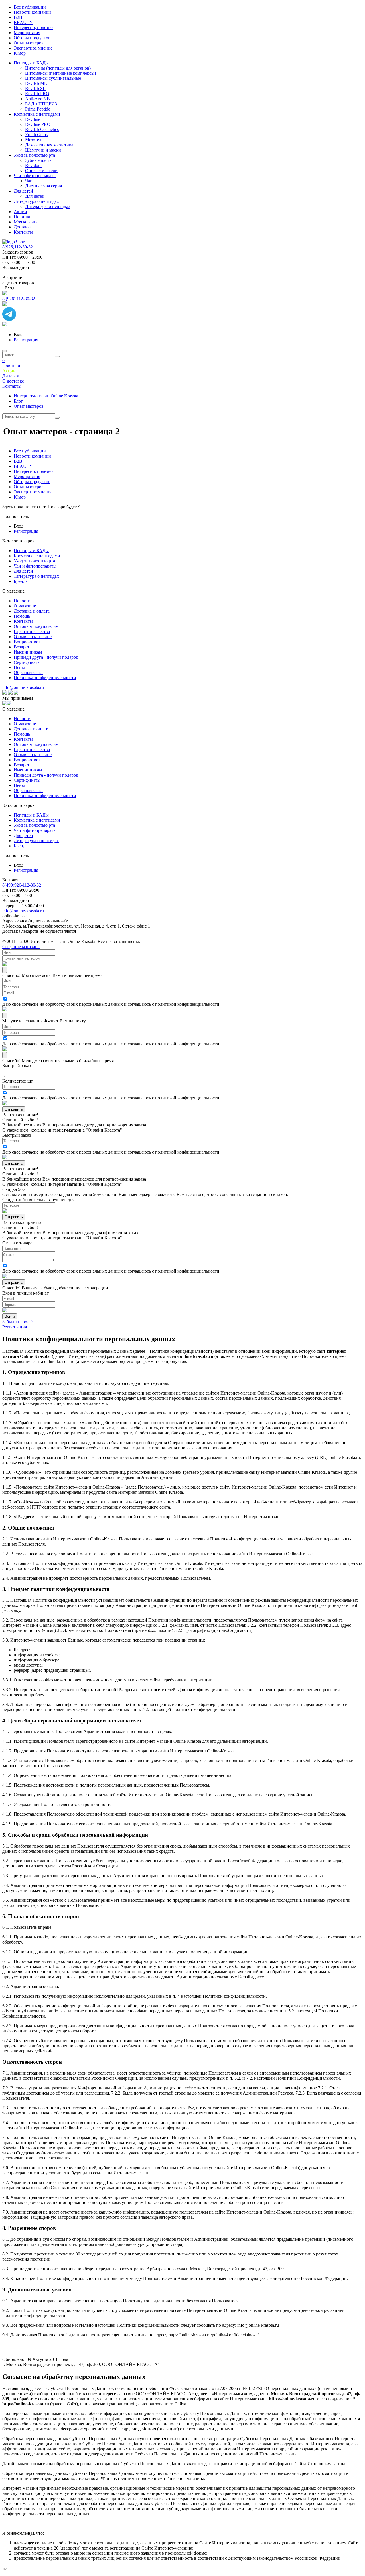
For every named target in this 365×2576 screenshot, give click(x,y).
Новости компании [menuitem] (32, 12)
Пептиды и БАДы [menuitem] (31, 63)
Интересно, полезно (33, 471)
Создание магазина (21, 947)
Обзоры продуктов (32, 482)
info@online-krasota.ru (23, 687)
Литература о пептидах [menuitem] (36, 201)
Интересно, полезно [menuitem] (33, 27)
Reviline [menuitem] (33, 119)
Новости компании (32, 456)
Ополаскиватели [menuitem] (41, 171)
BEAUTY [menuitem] (23, 22)
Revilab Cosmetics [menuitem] (42, 129)
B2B (18, 461)
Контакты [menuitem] (23, 232)
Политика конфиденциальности (45, 678)
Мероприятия (27, 476)
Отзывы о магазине (33, 637)
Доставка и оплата (32, 611)
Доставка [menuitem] (23, 227)
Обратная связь (29, 672)
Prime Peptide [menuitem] (38, 109)
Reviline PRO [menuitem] (38, 124)
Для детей (23, 571)
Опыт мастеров (29, 406)
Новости (22, 601)
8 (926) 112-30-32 (19, 299)
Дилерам (11, 376)
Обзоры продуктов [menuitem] (32, 38)
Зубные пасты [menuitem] (39, 160)
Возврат (22, 647)
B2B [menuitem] (18, 17)
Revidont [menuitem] (33, 165)
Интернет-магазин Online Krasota (46, 396)
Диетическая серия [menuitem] (43, 186)
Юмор (20, 497)
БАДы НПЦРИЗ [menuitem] (41, 104)
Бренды (21, 581)
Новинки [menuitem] (23, 217)
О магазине (25, 606)
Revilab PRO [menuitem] (37, 94)
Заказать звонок (18, 252)
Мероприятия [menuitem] (27, 33)
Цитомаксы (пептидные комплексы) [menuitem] (60, 73)
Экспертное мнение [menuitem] (33, 48)
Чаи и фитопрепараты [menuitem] (35, 176)
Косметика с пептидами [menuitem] (37, 114)
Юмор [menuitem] (20, 53)
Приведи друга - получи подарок (46, 657)
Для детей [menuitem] (23, 191)
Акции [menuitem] (20, 212)
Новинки (11, 366)
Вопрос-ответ (27, 642)
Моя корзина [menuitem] (26, 222)
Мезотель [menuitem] (34, 140)
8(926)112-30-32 (18, 247)
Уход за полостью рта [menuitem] (34, 155)
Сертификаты (27, 662)
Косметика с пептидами (37, 556)
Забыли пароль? (18, 1322)
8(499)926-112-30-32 (22, 885)
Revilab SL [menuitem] (35, 88)
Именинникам (28, 652)
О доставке (13, 381)
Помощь (22, 616)
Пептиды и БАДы (31, 551)
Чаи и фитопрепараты (35, 566)
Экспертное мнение (33, 492)
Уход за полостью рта (34, 561)
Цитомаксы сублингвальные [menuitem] (53, 78)
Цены (19, 667)
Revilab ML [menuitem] (36, 83)
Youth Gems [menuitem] (36, 135)
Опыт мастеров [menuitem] (29, 43)
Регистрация (26, 340)
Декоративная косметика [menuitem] (49, 145)
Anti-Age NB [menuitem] (37, 99)
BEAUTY (23, 466)
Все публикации (30, 451)
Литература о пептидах (36, 576)
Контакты (12, 386)
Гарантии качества (32, 631)
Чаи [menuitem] (29, 181)
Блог (18, 401)
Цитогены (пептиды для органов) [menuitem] (58, 68)
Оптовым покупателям (36, 626)
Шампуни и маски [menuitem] (43, 150)
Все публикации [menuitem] (30, 7)
